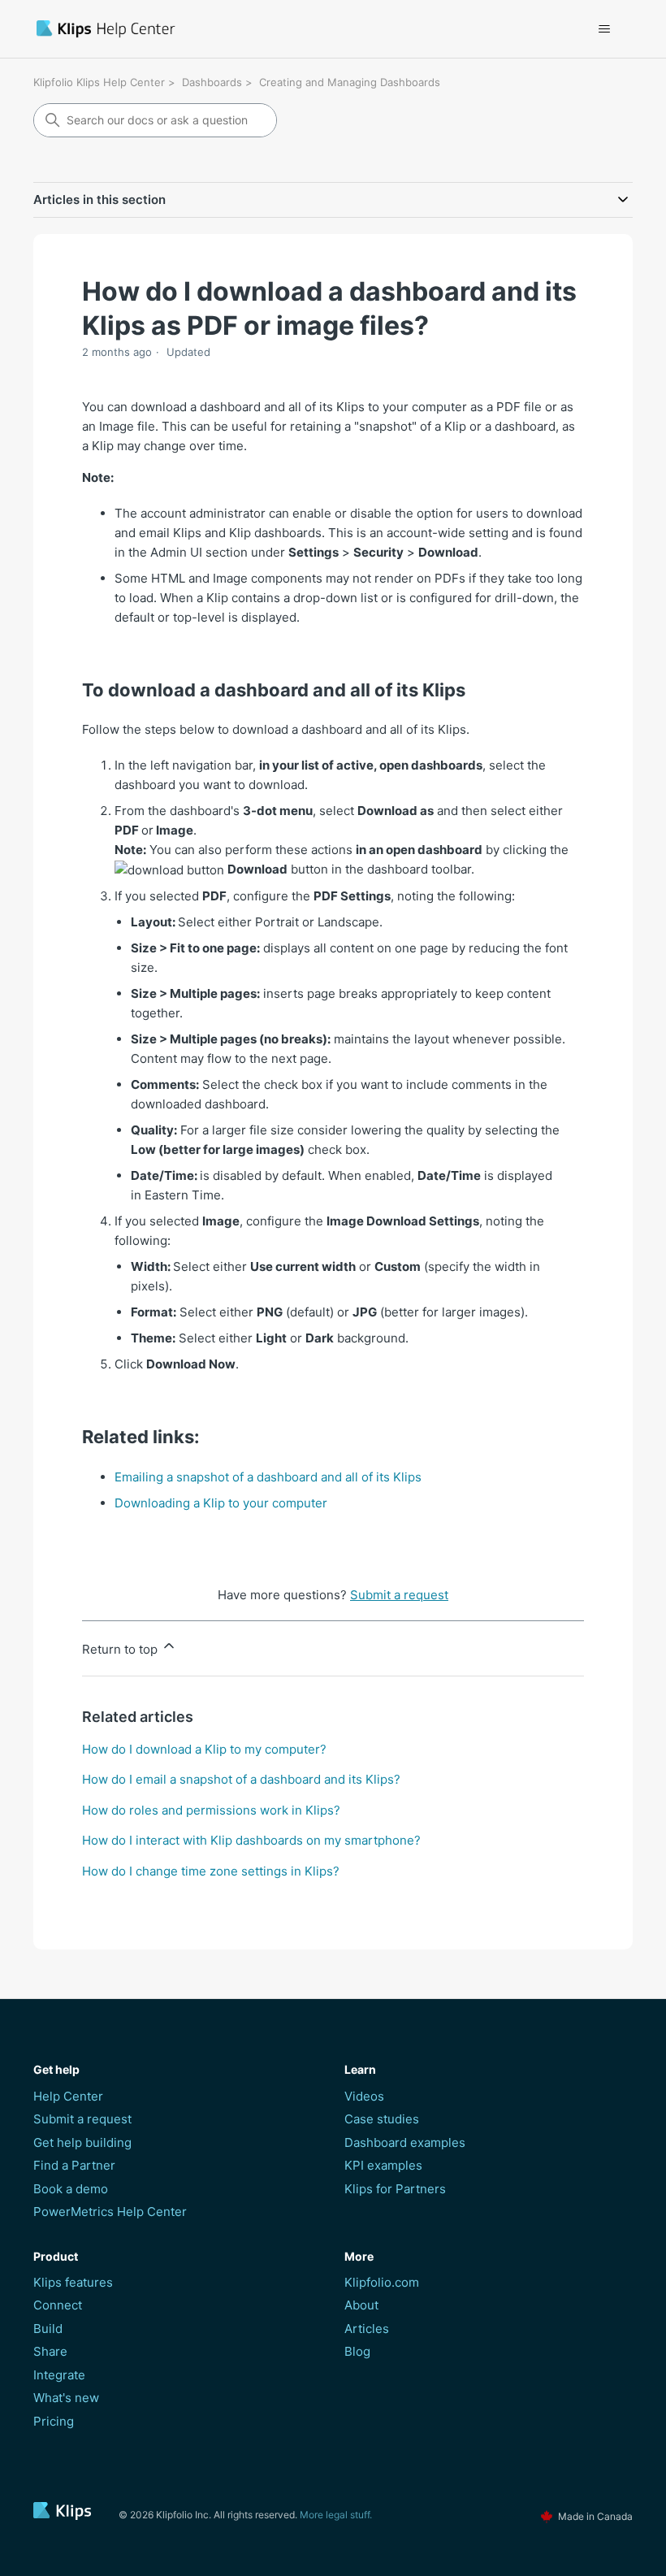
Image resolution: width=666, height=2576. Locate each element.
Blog (357, 2351)
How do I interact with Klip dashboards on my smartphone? (251, 1840)
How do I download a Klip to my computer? (204, 1749)
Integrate (59, 2375)
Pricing (54, 2421)
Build (48, 2329)
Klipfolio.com (382, 2282)
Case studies (382, 2119)
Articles (367, 2329)
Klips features (73, 2282)
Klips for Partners (395, 2189)
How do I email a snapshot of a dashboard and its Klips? (241, 1779)
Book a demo (71, 2189)
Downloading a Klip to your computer (221, 1503)
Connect (58, 2305)
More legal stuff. (336, 2515)
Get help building (82, 2142)
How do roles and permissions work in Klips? (211, 1810)
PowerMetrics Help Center (110, 2212)
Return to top (121, 1649)
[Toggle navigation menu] (604, 29)
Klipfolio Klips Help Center (99, 82)
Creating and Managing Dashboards (350, 82)
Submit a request (399, 1595)
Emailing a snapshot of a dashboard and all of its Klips (268, 1477)
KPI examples (383, 2165)
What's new (66, 2398)
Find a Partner (74, 2165)
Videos (364, 2096)
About (361, 2305)
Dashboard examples (405, 2142)
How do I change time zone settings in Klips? (211, 1871)
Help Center (68, 2096)
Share (50, 2351)
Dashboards (212, 82)
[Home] (199, 29)
